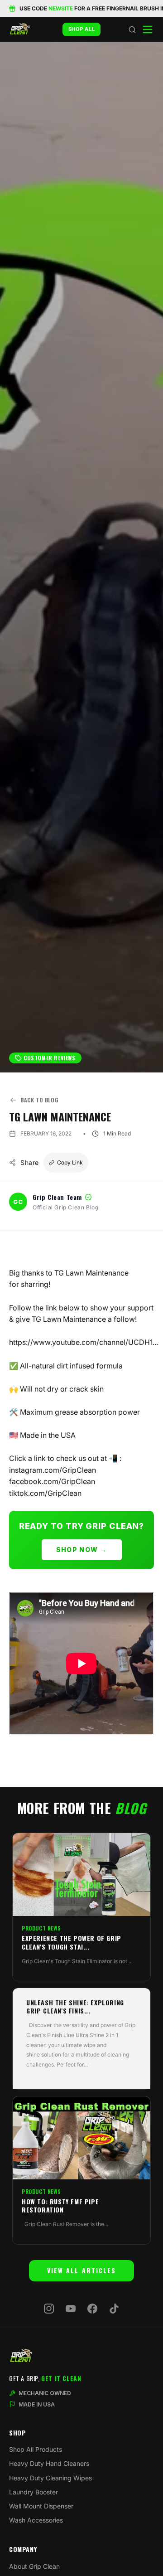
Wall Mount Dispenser (41, 2506)
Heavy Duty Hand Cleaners (49, 2463)
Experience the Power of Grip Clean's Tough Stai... (72, 1942)
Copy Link (70, 1162)
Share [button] (30, 1162)
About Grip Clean (34, 2566)
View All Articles (82, 2270)
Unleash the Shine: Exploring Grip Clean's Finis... (75, 2007)
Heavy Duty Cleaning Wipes (50, 2478)
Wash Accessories (36, 2520)
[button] (132, 29)
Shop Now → (82, 1550)
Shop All (82, 29)
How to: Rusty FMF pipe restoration (60, 2206)
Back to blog (39, 1100)
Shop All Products (36, 2449)
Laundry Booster (34, 2492)
